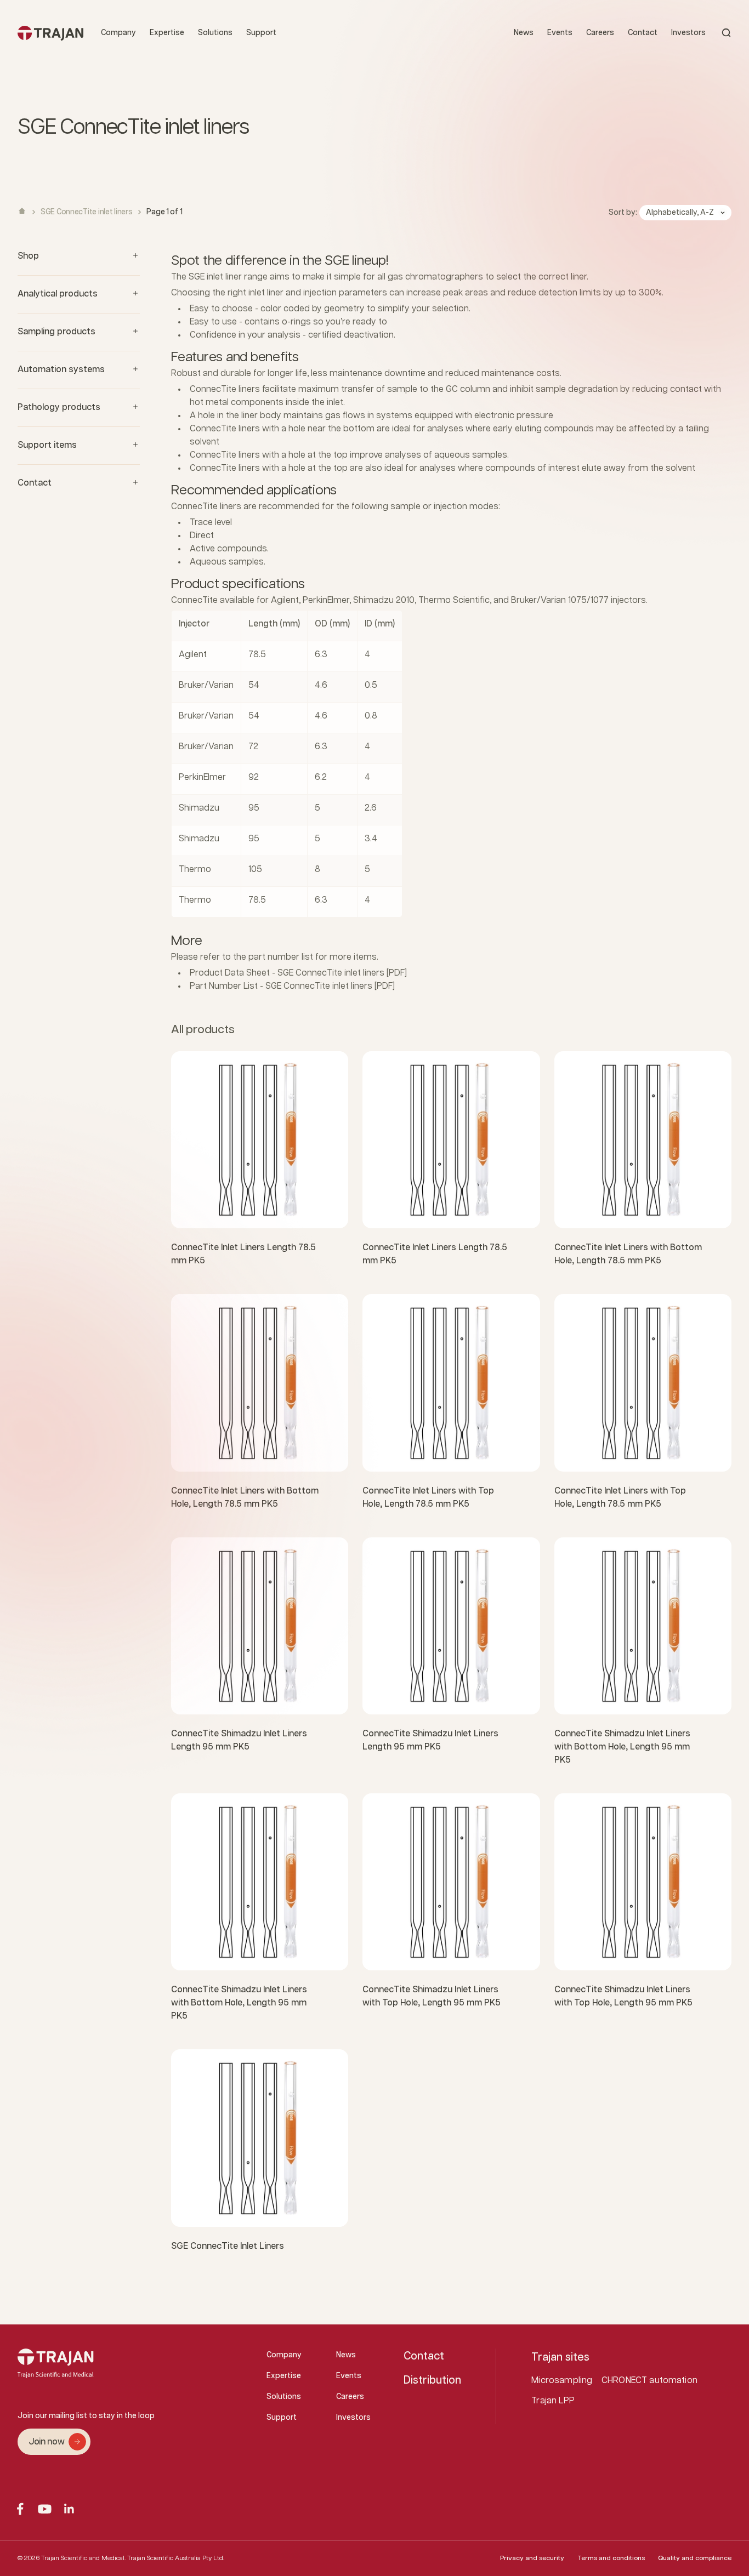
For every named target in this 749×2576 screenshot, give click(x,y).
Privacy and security (532, 2558)
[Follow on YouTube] (45, 2509)
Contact (643, 33)
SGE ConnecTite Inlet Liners (228, 2246)
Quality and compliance (695, 2558)
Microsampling (562, 2381)
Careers (600, 33)
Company (118, 33)
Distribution (432, 2380)
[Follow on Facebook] (20, 2509)
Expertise (167, 33)
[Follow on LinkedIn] (69, 2509)
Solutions (215, 33)
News (524, 33)
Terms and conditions (611, 2558)
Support (261, 33)
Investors (688, 33)
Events (560, 33)
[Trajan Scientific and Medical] (50, 33)
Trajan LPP (553, 2401)
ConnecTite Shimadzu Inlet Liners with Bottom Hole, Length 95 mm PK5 (622, 1747)
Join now (46, 2442)
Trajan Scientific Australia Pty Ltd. (176, 2558)
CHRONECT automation (649, 2381)
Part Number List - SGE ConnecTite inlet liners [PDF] (292, 986)
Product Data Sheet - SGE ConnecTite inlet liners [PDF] (298, 973)
